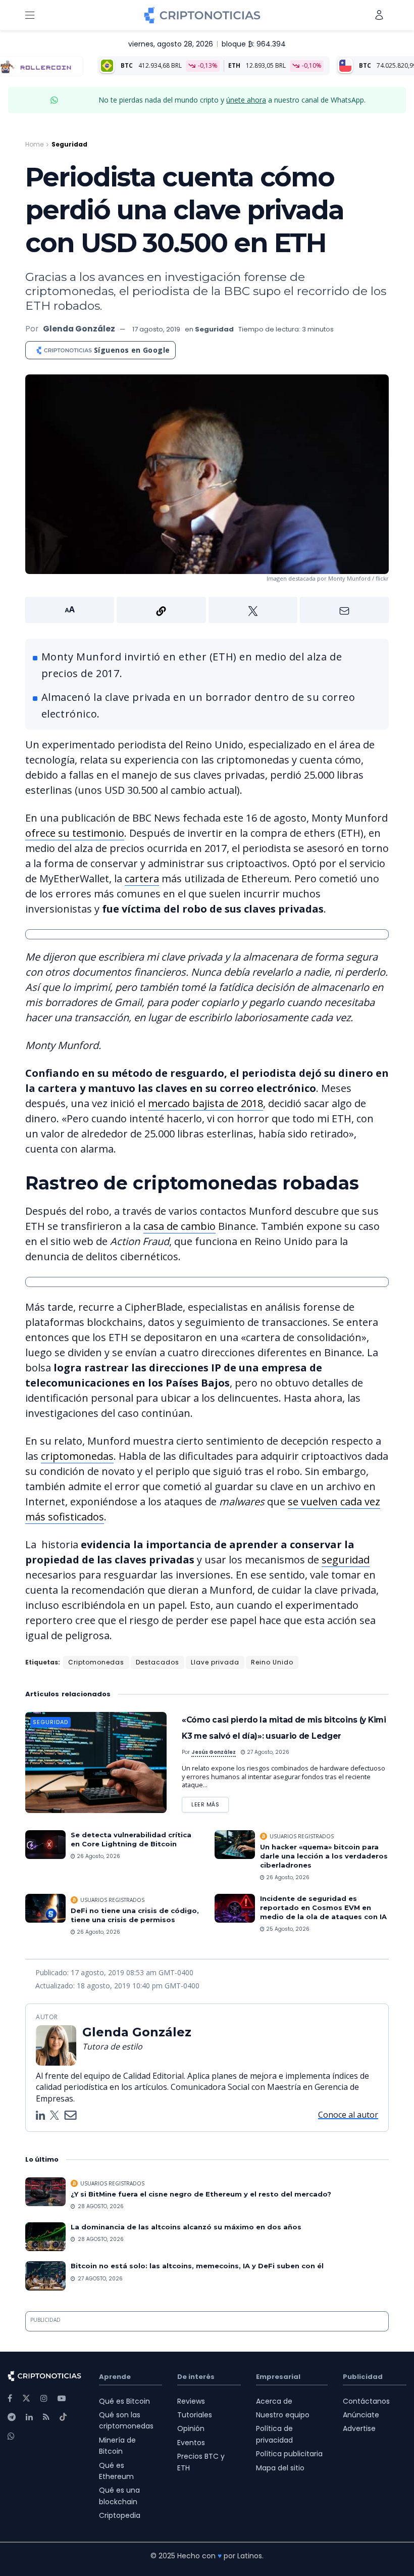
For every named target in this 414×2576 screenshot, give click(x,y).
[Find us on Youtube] (62, 2398)
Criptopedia (120, 2515)
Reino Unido (272, 1662)
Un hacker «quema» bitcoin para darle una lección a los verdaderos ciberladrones (324, 1856)
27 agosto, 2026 (267, 1752)
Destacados (158, 1662)
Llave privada (215, 1662)
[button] (207, 610)
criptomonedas (77, 1456)
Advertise (359, 2428)
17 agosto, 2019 (156, 329)
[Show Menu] (30, 15)
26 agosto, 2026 (98, 1856)
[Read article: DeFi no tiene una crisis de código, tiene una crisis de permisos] (45, 1908)
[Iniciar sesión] (379, 15)
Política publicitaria (289, 2454)
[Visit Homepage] (202, 15)
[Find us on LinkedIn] (29, 2417)
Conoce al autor (348, 2115)
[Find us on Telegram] (12, 2417)
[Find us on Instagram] (44, 2398)
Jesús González (214, 1752)
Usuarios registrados (302, 1836)
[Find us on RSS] (46, 2417)
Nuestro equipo (283, 2415)
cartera (142, 878)
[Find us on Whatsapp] (11, 2436)
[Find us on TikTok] (63, 2417)
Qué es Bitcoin (124, 2401)
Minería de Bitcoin (117, 2446)
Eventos (191, 2443)
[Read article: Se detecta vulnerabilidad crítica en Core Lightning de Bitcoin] (45, 1845)
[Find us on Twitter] (26, 2398)
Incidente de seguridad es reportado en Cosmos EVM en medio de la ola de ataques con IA (323, 1907)
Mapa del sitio (280, 2468)
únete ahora (246, 100)
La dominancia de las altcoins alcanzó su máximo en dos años (186, 2227)
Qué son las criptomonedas (126, 2420)
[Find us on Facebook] (10, 2398)
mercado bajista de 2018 (205, 1103)
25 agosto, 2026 (287, 1929)
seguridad (346, 1560)
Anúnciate (361, 2415)
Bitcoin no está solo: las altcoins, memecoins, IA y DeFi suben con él (197, 2266)
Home (34, 144)
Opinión (191, 2428)
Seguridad (69, 144)
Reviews (191, 2401)
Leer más (210, 1803)
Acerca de (274, 2401)
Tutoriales (195, 2415)
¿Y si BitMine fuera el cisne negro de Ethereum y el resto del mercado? (202, 2194)
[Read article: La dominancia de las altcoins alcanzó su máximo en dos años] (45, 2237)
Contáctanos (366, 2401)
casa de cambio (179, 1226)
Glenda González (79, 329)
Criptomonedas (96, 1662)
